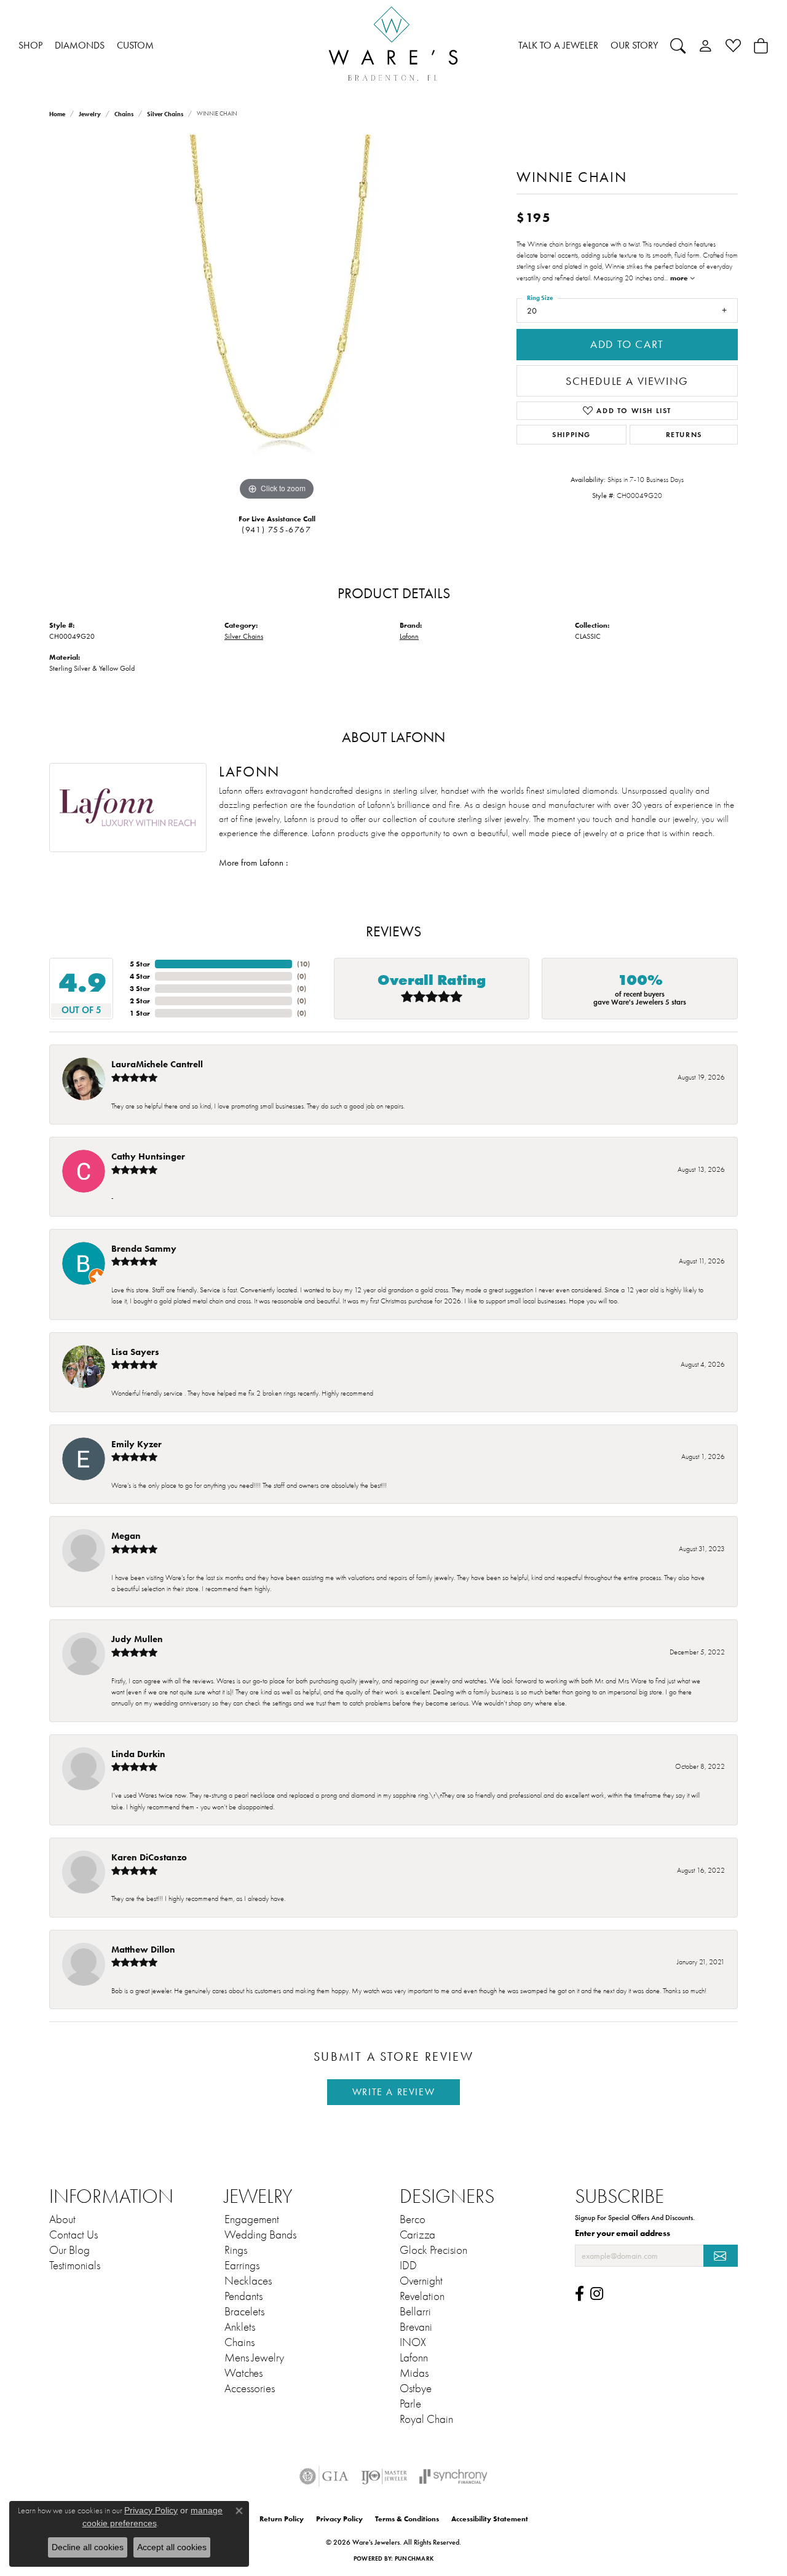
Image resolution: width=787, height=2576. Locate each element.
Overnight (421, 2281)
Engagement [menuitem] (252, 2219)
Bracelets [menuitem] (244, 2312)
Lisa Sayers (135, 1352)
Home (57, 114)
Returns (684, 434)
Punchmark (414, 2558)
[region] (277, 319)
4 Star (140, 976)
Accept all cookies (172, 2547)
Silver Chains (165, 114)
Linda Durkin (138, 1754)
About (62, 2219)
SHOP (30, 45)
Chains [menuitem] (239, 2342)
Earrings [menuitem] (242, 2266)
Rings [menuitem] (236, 2250)
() (303, 964)
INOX (413, 2342)
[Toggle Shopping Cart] (761, 45)
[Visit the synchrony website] (453, 2476)
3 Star (140, 988)
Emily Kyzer (136, 1444)
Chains (124, 114)
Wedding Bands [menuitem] (260, 2235)
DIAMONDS (80, 45)
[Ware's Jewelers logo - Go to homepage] (393, 46)
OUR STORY (634, 45)
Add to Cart (627, 344)
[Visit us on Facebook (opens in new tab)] (579, 2294)
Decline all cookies (88, 2547)
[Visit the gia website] (324, 2476)
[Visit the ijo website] (384, 2476)
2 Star (140, 1001)
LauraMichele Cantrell (157, 1064)
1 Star (140, 1013)
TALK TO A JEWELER (558, 45)
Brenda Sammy (144, 1248)
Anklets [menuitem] (240, 2327)
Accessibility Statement (490, 2519)
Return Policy (282, 2519)
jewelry (90, 114)
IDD (408, 2266)
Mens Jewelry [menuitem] (254, 2358)
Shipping (571, 434)
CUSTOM (135, 45)
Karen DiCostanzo (149, 1857)
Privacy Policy (339, 2519)
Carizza (417, 2235)
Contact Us (73, 2235)
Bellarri (415, 2312)
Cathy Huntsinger (148, 1156)
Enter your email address (623, 2233)
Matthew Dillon (143, 1949)
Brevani (416, 2327)
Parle (410, 2404)
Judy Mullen (137, 1639)
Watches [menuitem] (243, 2373)
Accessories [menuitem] (250, 2388)
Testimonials (75, 2266)
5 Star (140, 964)
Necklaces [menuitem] (248, 2281)
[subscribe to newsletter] (721, 2256)
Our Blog (69, 2250)
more (680, 278)
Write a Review (393, 2092)
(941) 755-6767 (276, 530)
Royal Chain (426, 2419)
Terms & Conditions (407, 2519)
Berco (413, 2219)
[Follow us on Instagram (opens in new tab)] (597, 2294)
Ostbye (416, 2388)
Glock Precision (433, 2250)
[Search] (678, 45)
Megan (126, 1535)
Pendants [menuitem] (243, 2296)
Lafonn (409, 636)
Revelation (422, 2296)
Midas (414, 2373)
